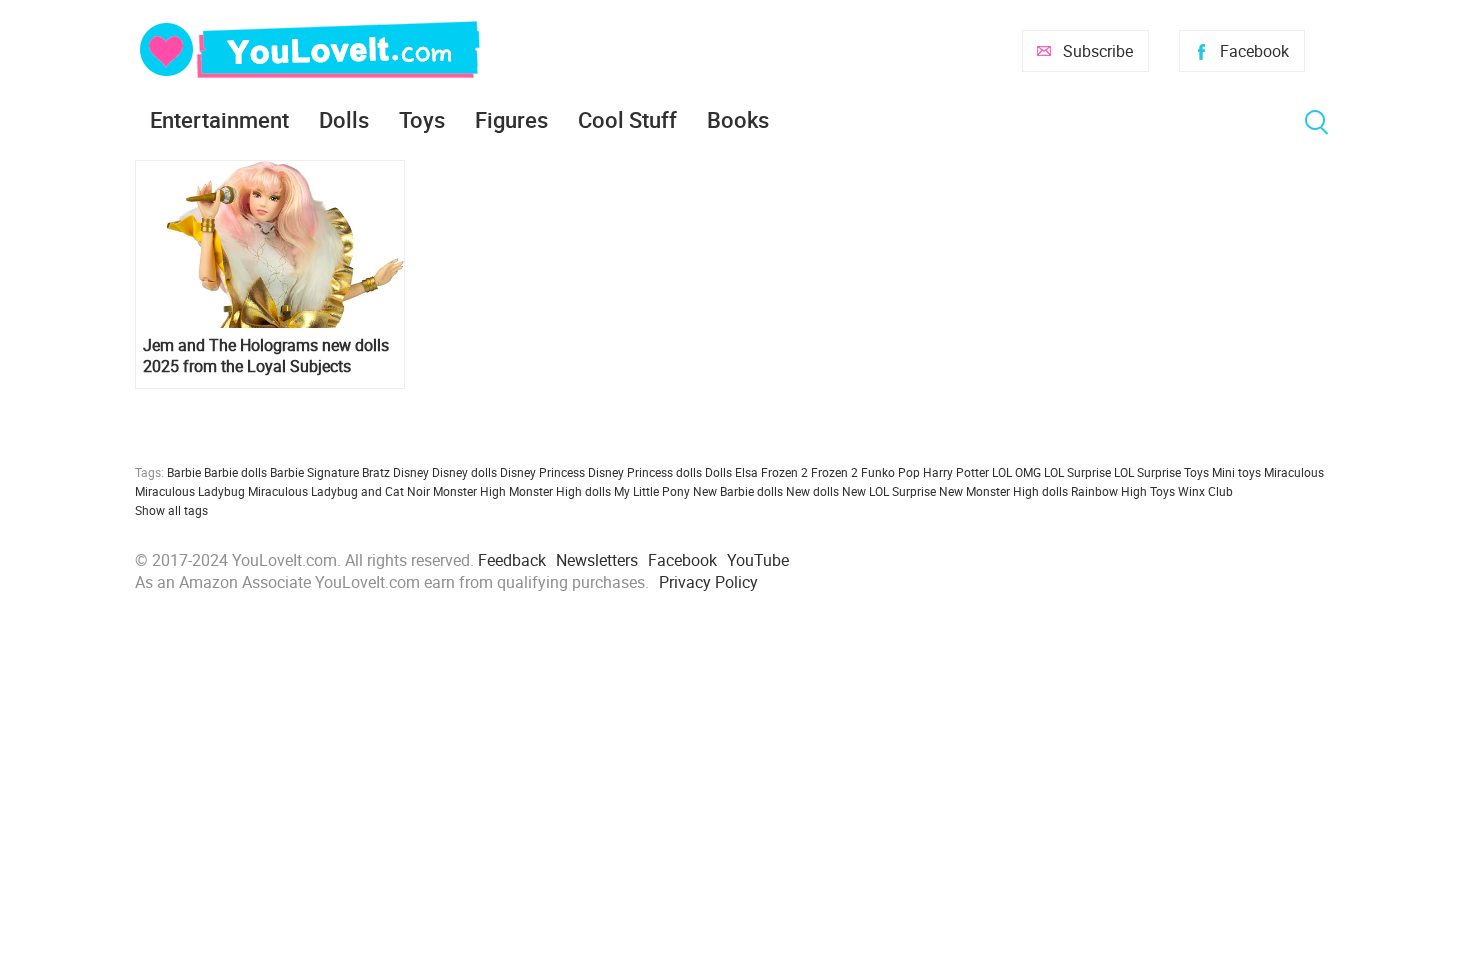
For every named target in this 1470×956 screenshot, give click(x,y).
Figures (511, 119)
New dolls (812, 491)
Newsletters (597, 560)
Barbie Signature (314, 472)
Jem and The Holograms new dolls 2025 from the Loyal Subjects (266, 356)
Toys (422, 119)
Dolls (344, 119)
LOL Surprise (1077, 472)
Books (738, 119)
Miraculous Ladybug (190, 491)
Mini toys (1236, 472)
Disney (411, 472)
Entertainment (219, 119)
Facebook (1254, 51)
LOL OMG (1016, 472)
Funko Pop (890, 472)
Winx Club (1205, 491)
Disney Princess (542, 472)
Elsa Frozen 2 (771, 472)
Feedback (512, 560)
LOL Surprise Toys (1161, 472)
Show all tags (171, 510)
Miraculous (1294, 472)
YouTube (758, 560)
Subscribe (1098, 51)
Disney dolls (464, 472)
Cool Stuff (627, 119)
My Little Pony (652, 491)
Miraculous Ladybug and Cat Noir (339, 491)
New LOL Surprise (889, 491)
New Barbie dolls (738, 491)
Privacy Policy (708, 582)
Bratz (376, 472)
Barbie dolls (235, 472)
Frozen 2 (834, 472)
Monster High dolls (560, 491)
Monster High (469, 491)
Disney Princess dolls (645, 472)
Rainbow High (1109, 491)
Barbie (184, 472)
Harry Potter (956, 472)
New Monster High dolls (1003, 491)
